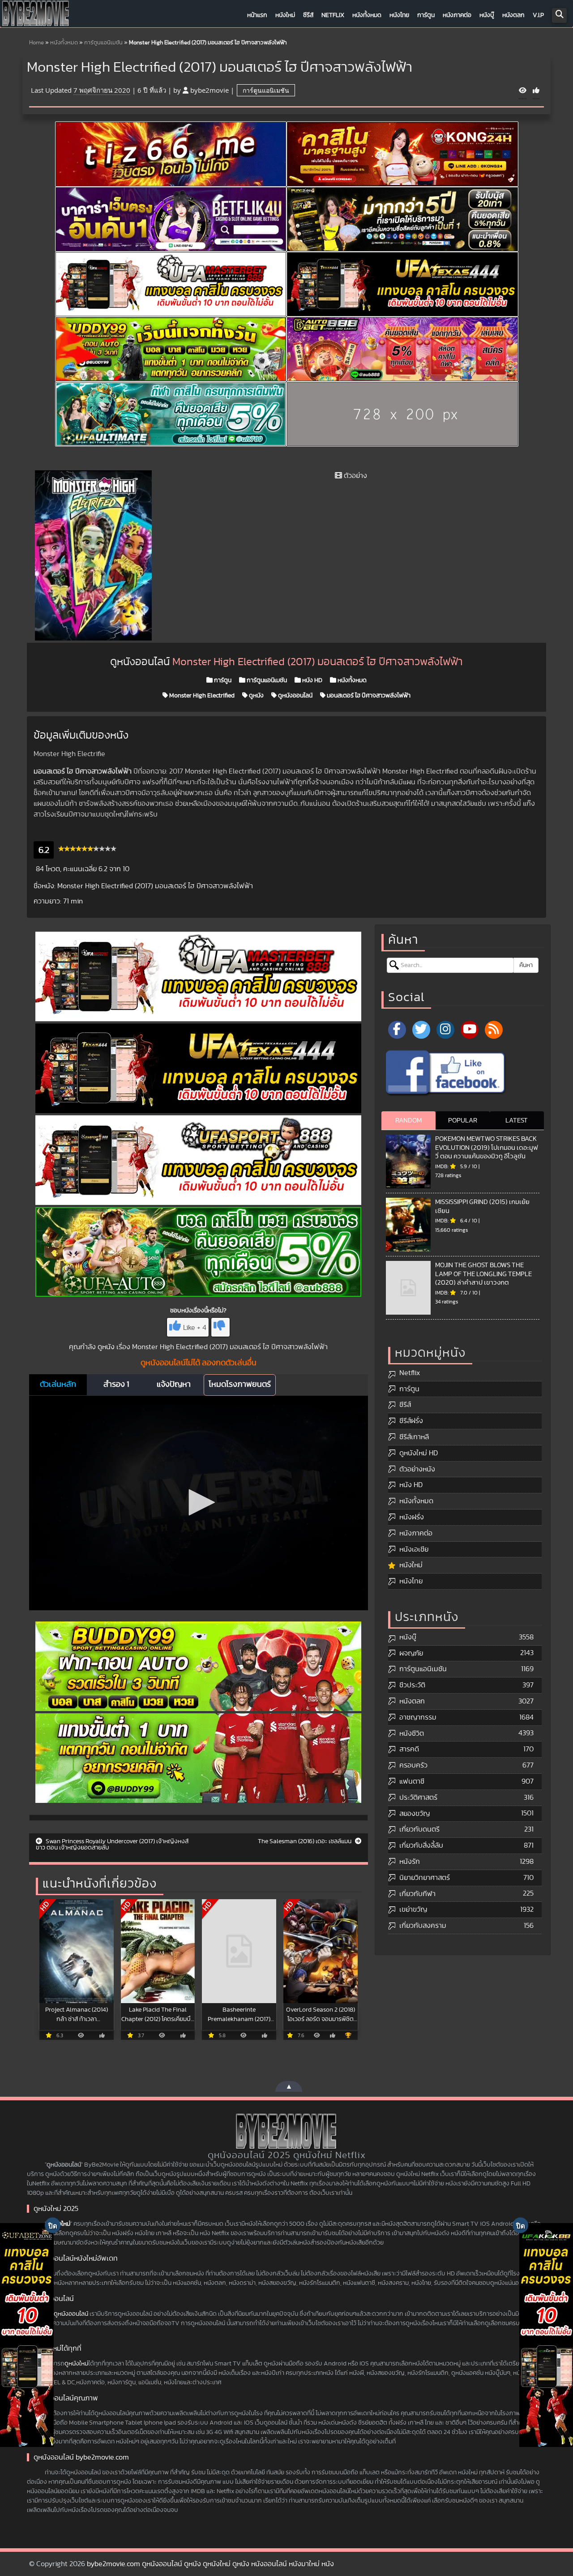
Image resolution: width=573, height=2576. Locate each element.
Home (36, 43)
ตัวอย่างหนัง (417, 1469)
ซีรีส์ (308, 15)
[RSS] (494, 1030)
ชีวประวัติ (412, 1685)
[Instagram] (445, 1030)
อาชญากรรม (418, 1717)
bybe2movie (210, 90)
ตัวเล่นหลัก (58, 1385)
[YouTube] (470, 1030)
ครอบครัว (413, 1765)
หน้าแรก (257, 15)
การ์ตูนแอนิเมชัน (103, 43)
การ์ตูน (426, 15)
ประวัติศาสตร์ (418, 1798)
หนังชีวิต (412, 1733)
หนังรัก (410, 1862)
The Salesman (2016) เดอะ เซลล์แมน (305, 1841)
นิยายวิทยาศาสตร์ (425, 1878)
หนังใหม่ (285, 15)
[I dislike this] (220, 1327)
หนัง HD (312, 680)
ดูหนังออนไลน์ (295, 696)
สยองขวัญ (415, 1814)
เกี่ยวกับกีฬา (417, 1894)
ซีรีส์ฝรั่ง (411, 1421)
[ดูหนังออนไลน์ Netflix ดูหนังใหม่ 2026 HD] (36, 16)
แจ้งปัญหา (174, 1385)
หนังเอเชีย (414, 1549)
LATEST (517, 1120)
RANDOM (408, 1120)
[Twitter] (421, 1030)
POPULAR (463, 1120)
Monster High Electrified (201, 696)
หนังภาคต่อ (457, 15)
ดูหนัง (256, 696)
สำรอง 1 (116, 1385)
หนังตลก (513, 15)
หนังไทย (399, 15)
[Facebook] (397, 1030)
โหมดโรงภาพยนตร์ (240, 1385)
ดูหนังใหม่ (76, 2364)
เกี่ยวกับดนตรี (419, 1829)
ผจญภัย (411, 1653)
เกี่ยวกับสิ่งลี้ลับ (421, 1845)
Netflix (333, 15)
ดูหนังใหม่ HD (419, 1453)
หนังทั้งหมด (367, 15)
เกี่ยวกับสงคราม (423, 1926)
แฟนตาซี (412, 1781)
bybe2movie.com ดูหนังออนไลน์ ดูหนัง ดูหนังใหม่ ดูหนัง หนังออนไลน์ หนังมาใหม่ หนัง (210, 2564)
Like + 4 (195, 1328)
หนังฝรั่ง (412, 1517)
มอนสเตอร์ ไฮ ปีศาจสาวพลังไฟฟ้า (368, 696)
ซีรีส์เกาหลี (414, 1437)
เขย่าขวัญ (413, 1909)
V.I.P (538, 15)
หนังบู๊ (487, 15)
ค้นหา (526, 965)
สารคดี (409, 1749)
